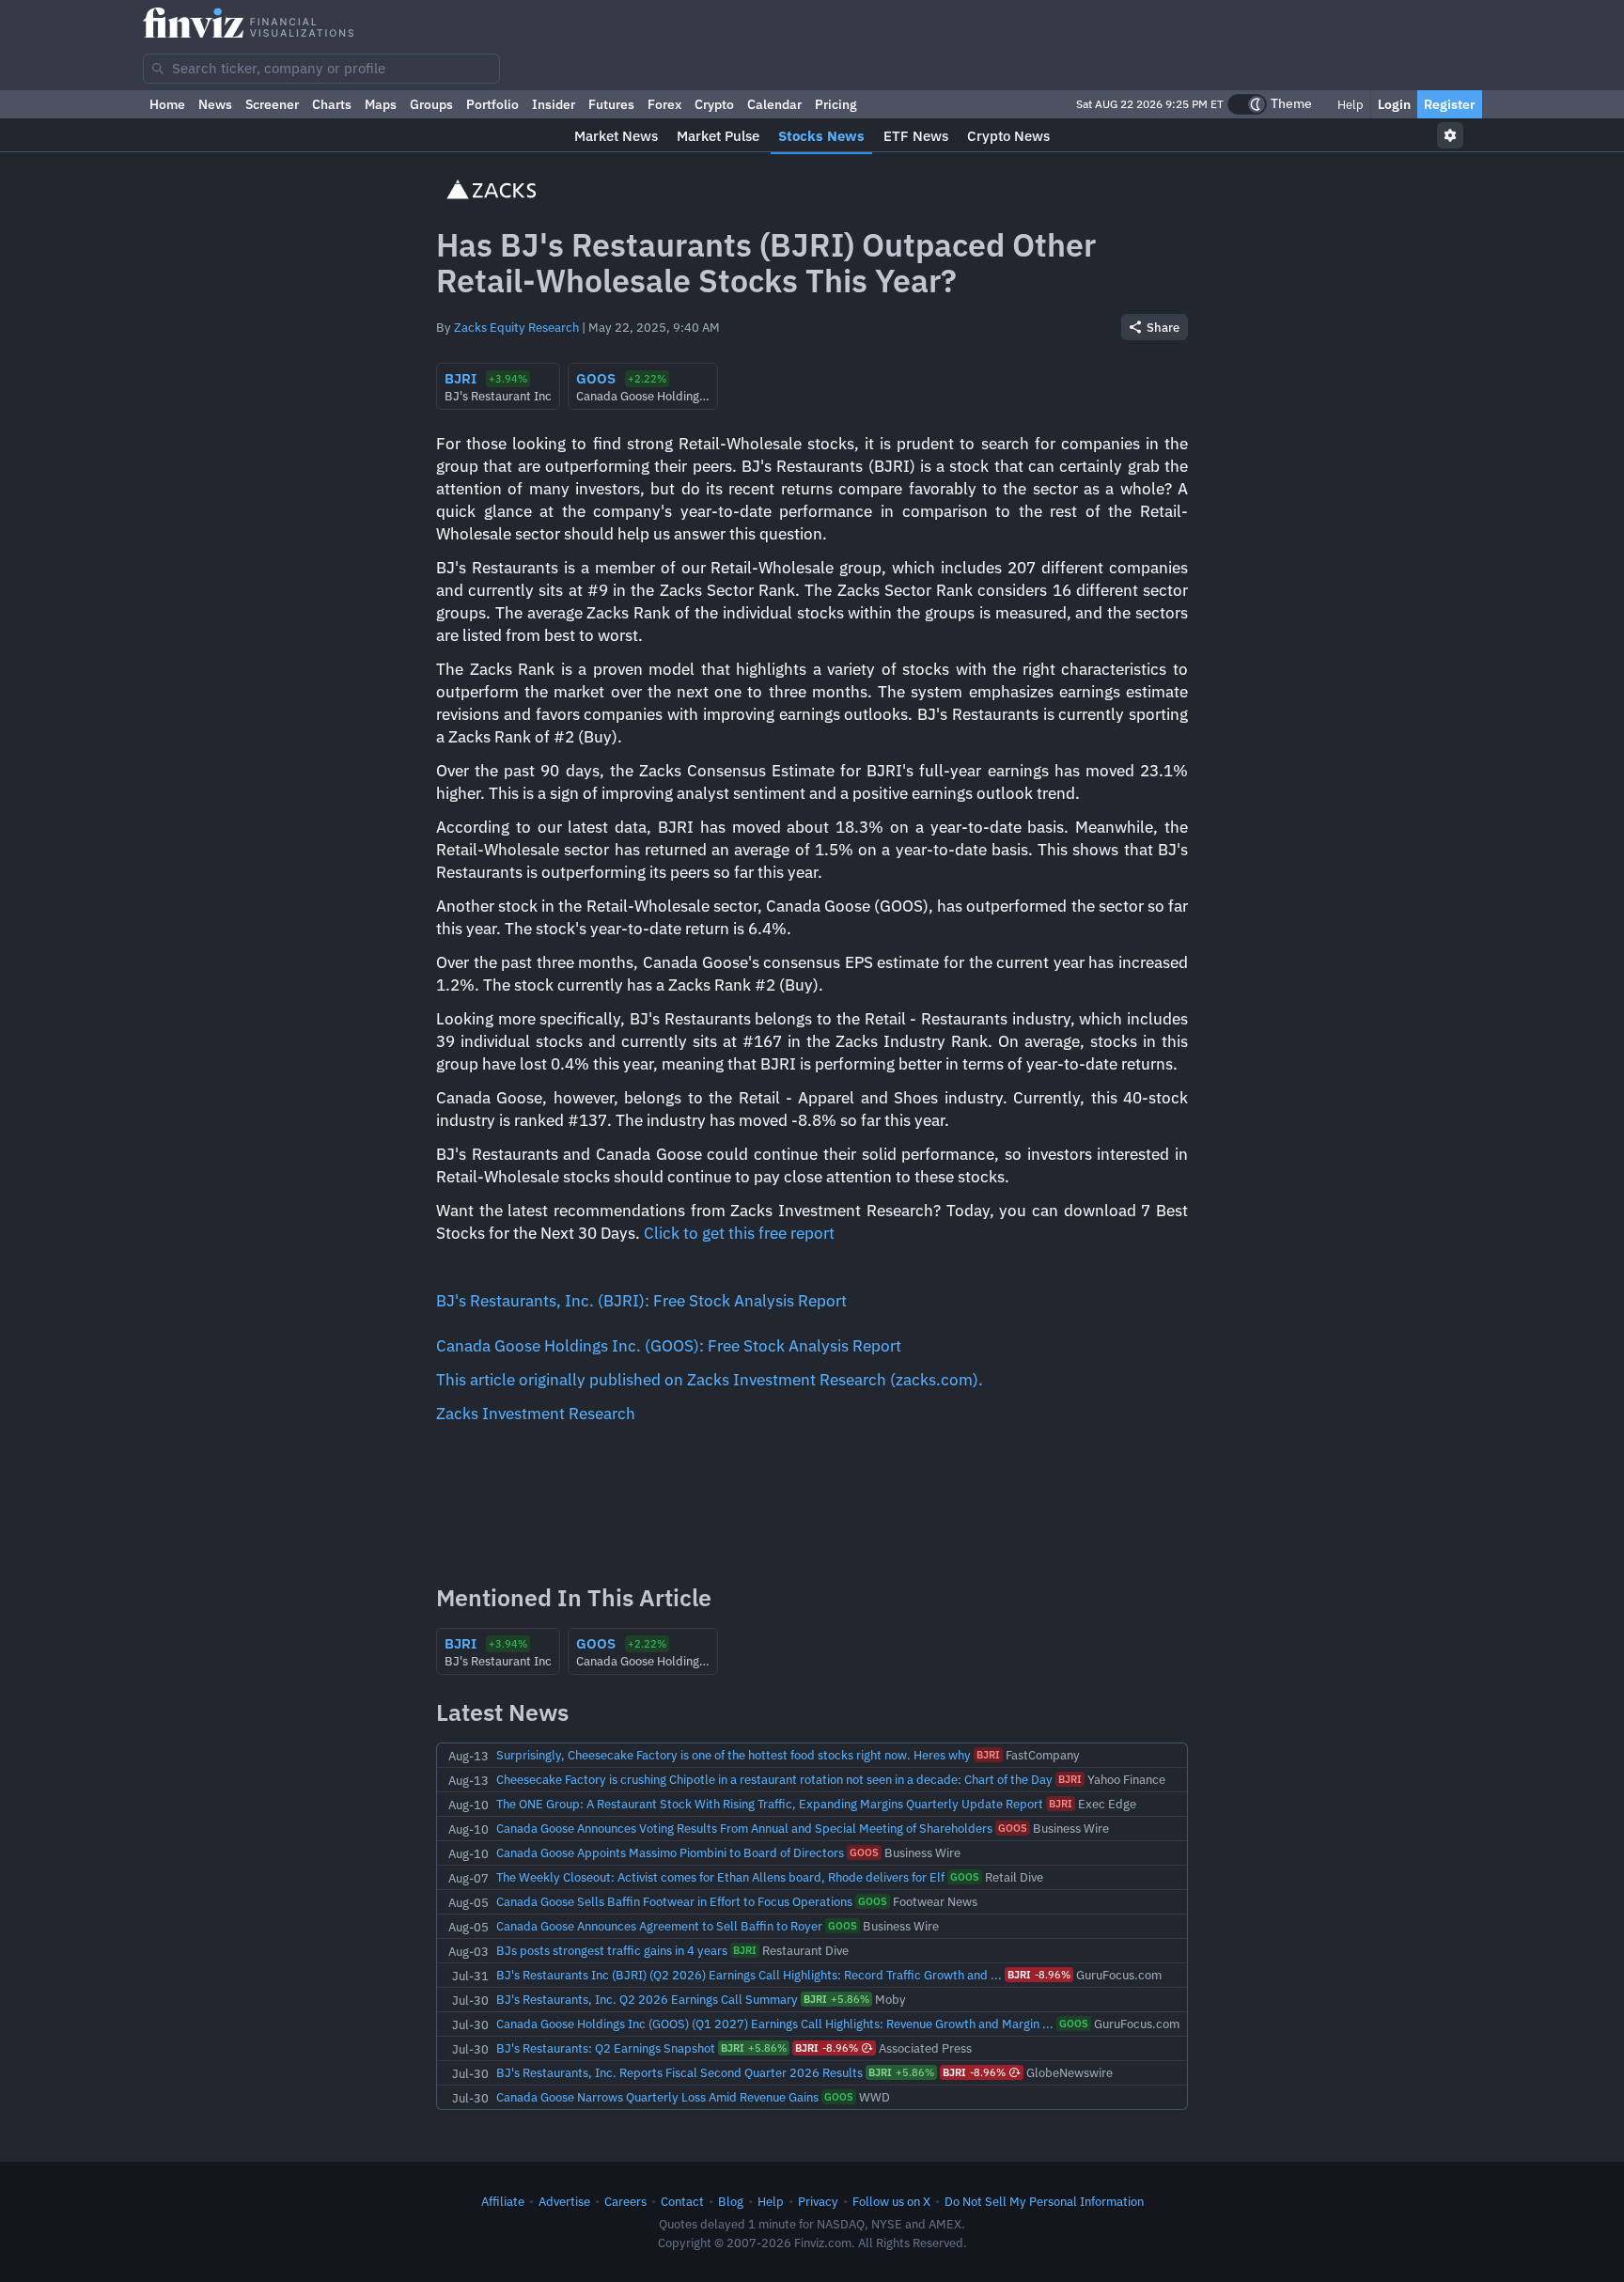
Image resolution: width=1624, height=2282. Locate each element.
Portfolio (492, 104)
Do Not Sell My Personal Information (1044, 2201)
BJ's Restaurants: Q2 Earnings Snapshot (606, 2048)
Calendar (774, 104)
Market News (616, 136)
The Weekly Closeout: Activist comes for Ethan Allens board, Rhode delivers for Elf (720, 1877)
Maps (381, 104)
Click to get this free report (739, 1233)
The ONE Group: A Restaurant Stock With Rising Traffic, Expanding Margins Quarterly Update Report (770, 1804)
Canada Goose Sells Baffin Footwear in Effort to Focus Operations (674, 1901)
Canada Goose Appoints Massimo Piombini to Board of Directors (670, 1852)
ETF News (916, 136)
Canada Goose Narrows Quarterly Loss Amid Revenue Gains (657, 2097)
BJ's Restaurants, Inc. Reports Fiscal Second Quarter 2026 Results (679, 2072)
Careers (625, 2201)
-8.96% (1039, 1975)
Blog (731, 2201)
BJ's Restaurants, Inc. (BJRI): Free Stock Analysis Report (641, 1301)
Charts (332, 104)
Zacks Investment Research (536, 1414)
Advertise (564, 2201)
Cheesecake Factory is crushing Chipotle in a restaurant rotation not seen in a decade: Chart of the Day (774, 1779)
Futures (611, 104)
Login (1394, 104)
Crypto (714, 104)
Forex (664, 104)
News (215, 104)
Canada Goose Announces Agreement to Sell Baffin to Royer (659, 1926)
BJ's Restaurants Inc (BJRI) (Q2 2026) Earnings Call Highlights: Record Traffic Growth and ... (749, 1975)
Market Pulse (718, 136)
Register (1450, 104)
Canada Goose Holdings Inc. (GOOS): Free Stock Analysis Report (669, 1346)
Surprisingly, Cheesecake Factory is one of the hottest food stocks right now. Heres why (734, 1755)
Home (167, 104)
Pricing (836, 104)
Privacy (818, 2201)
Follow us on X (891, 2201)
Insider (554, 104)
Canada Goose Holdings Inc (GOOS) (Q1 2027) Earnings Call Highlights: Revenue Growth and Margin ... (775, 2024)
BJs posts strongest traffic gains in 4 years (612, 1950)
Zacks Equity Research (516, 327)
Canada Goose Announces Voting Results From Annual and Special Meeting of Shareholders (744, 1828)
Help (1349, 104)
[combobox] (321, 69)
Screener (272, 104)
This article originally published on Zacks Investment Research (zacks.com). (710, 1380)
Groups (431, 104)
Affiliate (503, 2201)
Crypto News (1008, 136)
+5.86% (836, 1999)
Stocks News (821, 136)
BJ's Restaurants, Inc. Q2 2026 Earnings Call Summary (647, 1999)
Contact (682, 2201)
